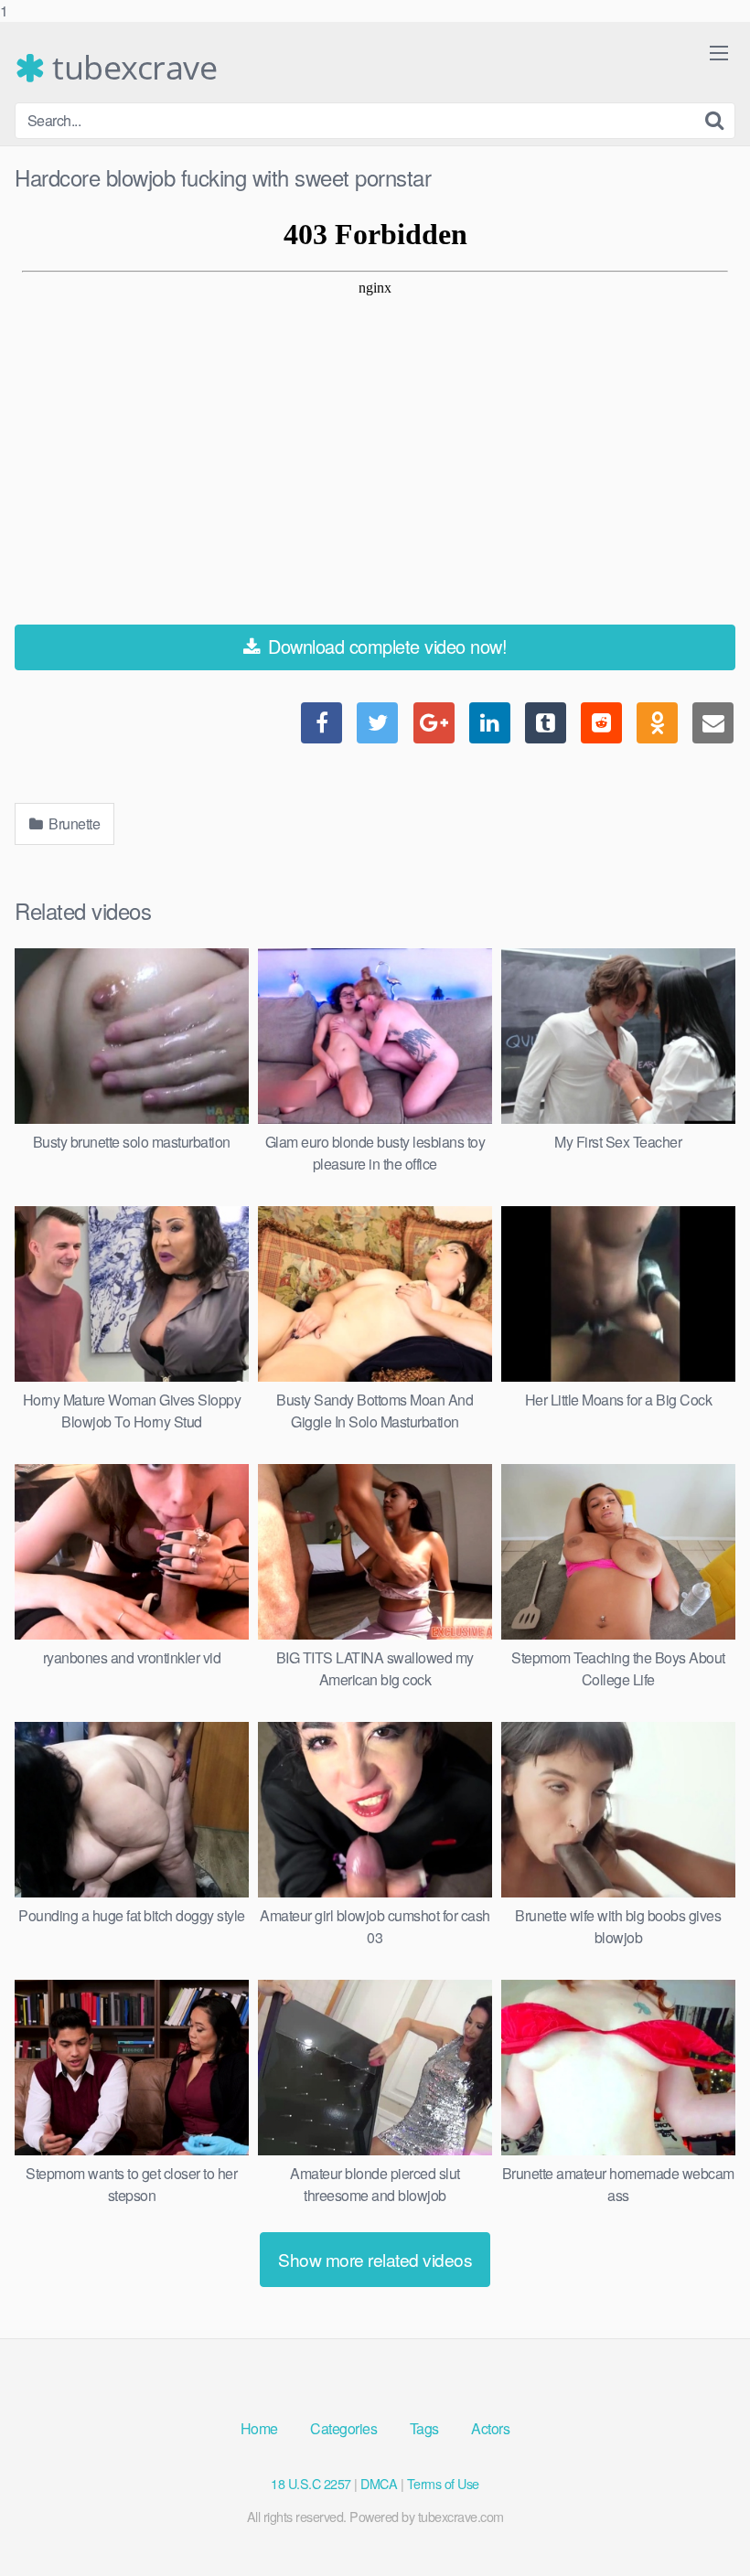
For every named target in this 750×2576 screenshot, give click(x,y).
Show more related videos (375, 2259)
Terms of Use (443, 2483)
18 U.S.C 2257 (311, 2483)
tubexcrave (131, 68)
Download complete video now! (386, 646)
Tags (424, 2428)
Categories (343, 2428)
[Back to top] (700, 2525)
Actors (490, 2428)
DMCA (379, 2483)
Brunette (73, 823)
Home (259, 2428)
